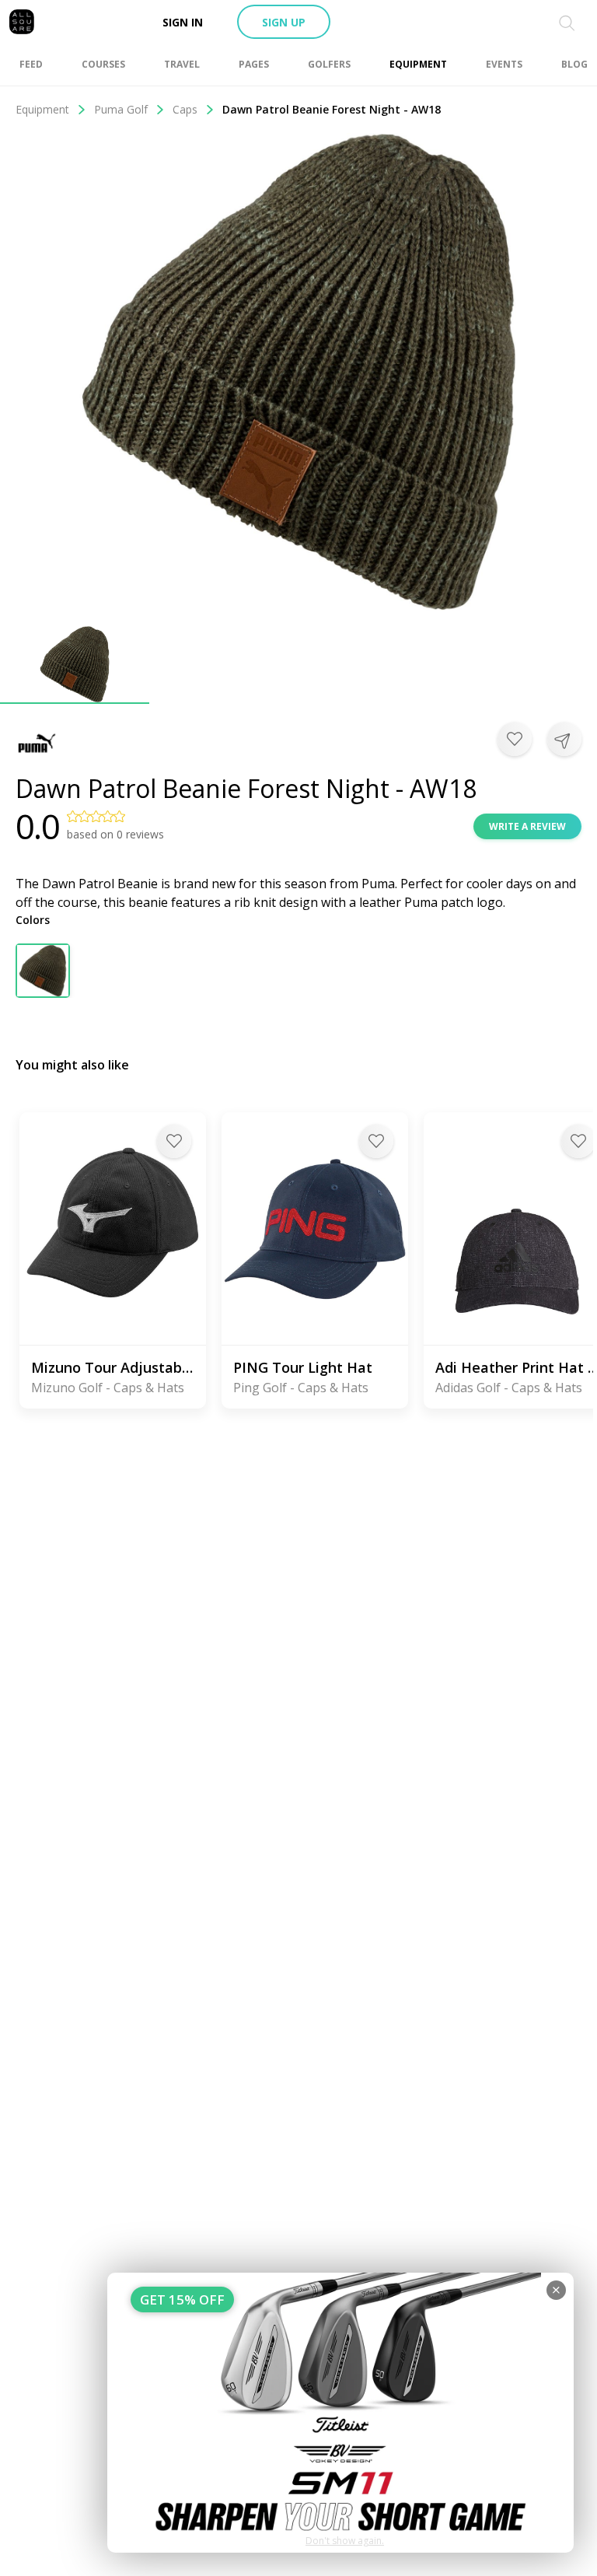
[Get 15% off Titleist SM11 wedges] (340, 2413)
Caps (185, 109)
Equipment (42, 109)
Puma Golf (121, 109)
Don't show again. (345, 2541)
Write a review (527, 826)
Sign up (284, 22)
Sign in (183, 22)
